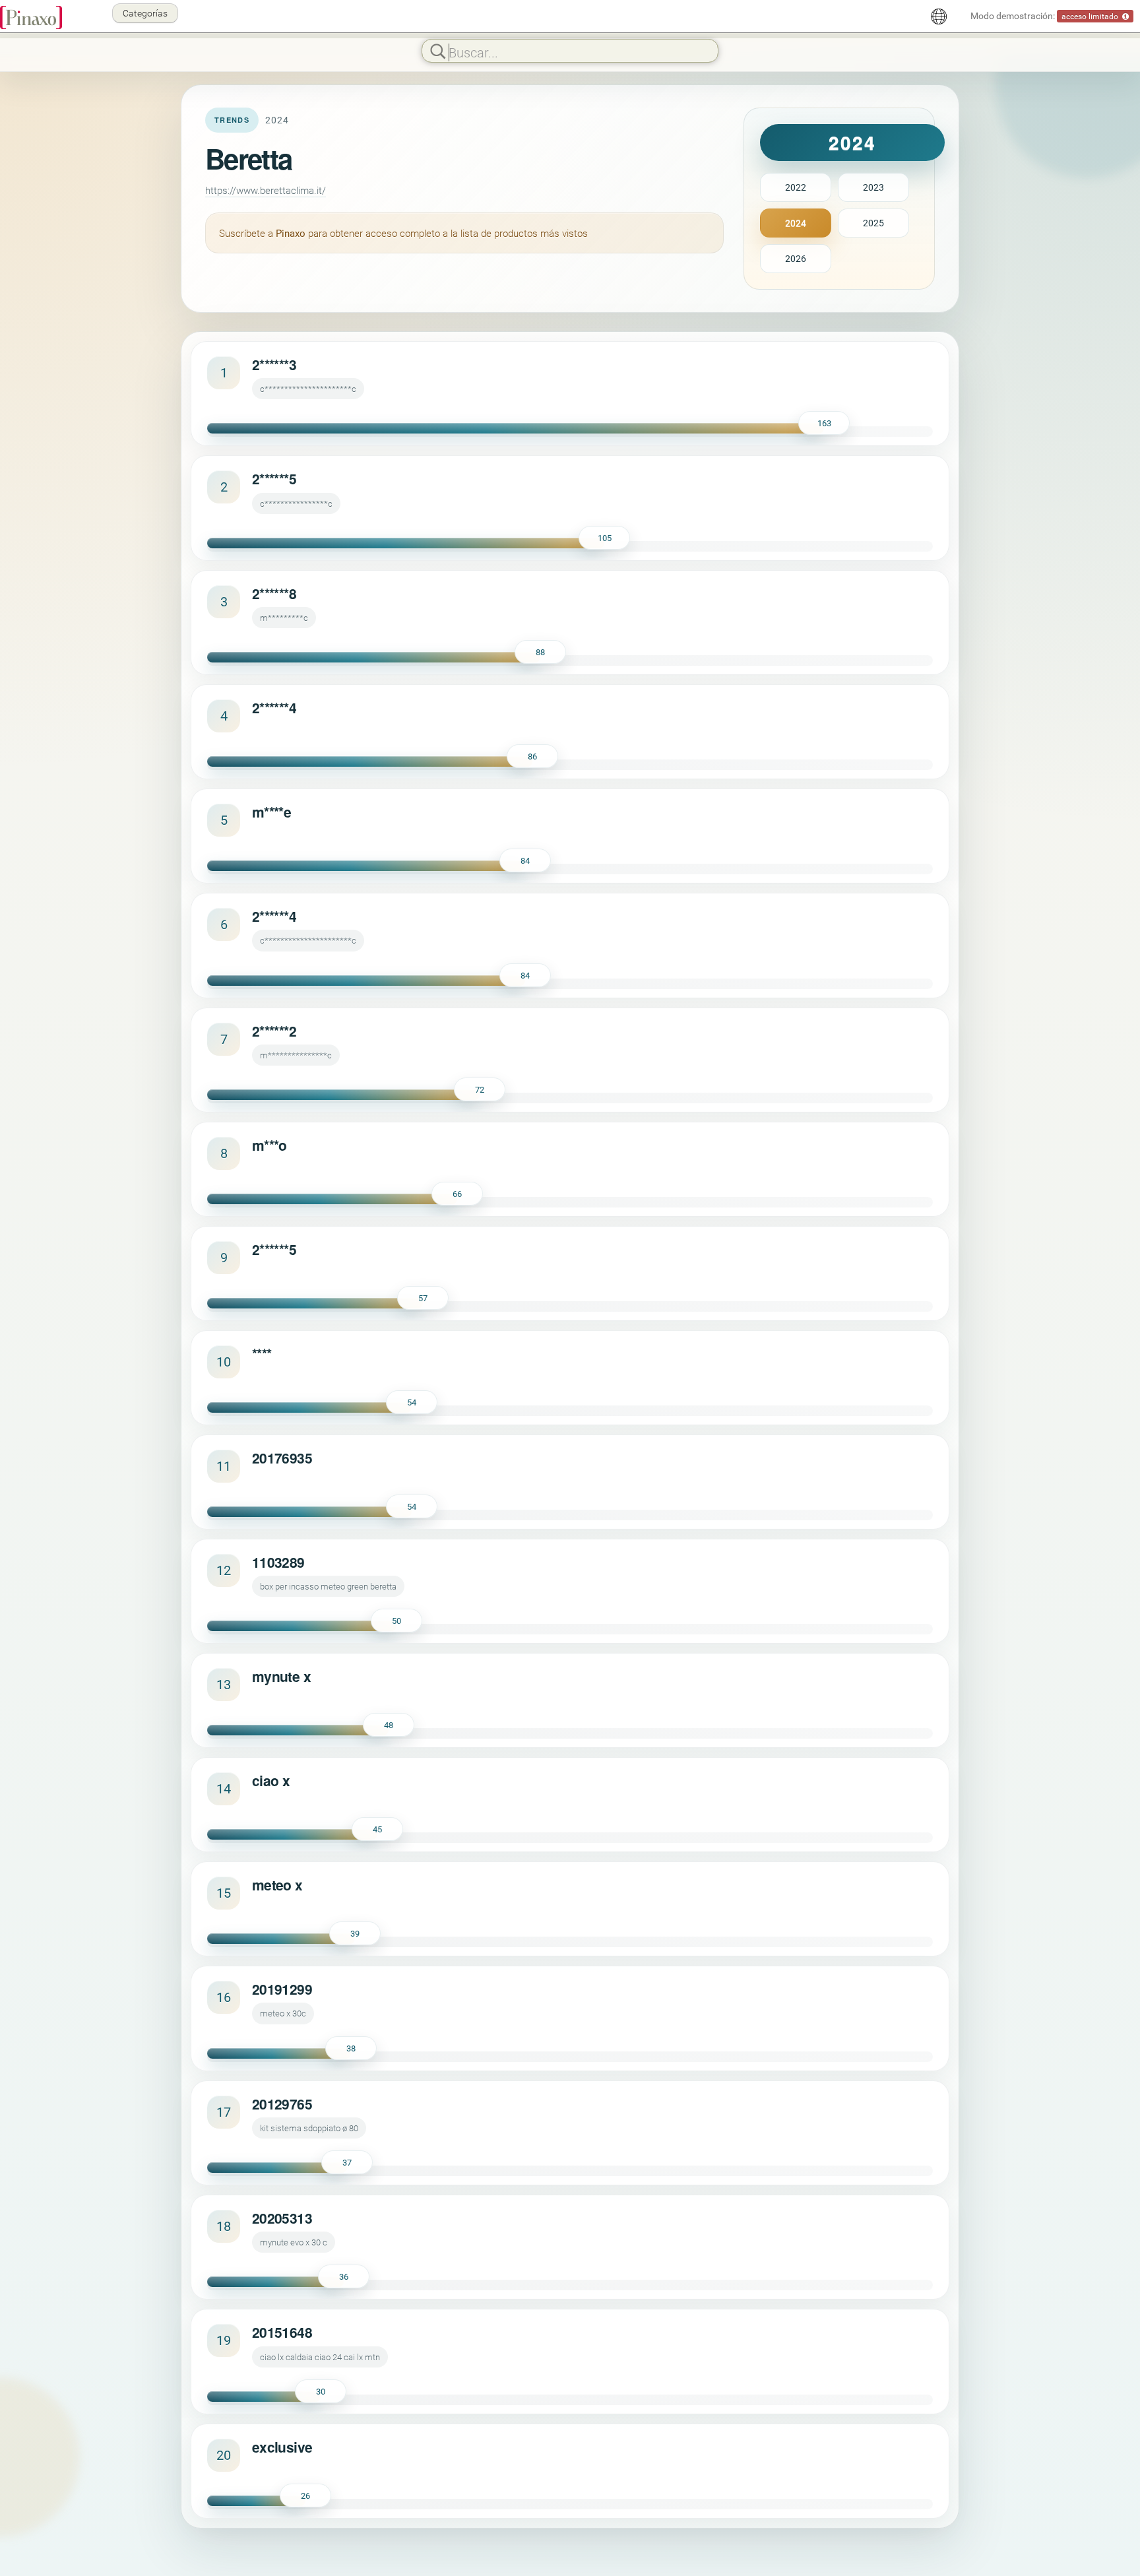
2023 (873, 187)
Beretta (248, 158)
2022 (796, 187)
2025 (873, 223)
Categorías (145, 13)
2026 (796, 258)
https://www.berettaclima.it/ (266, 190)
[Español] (939, 16)
